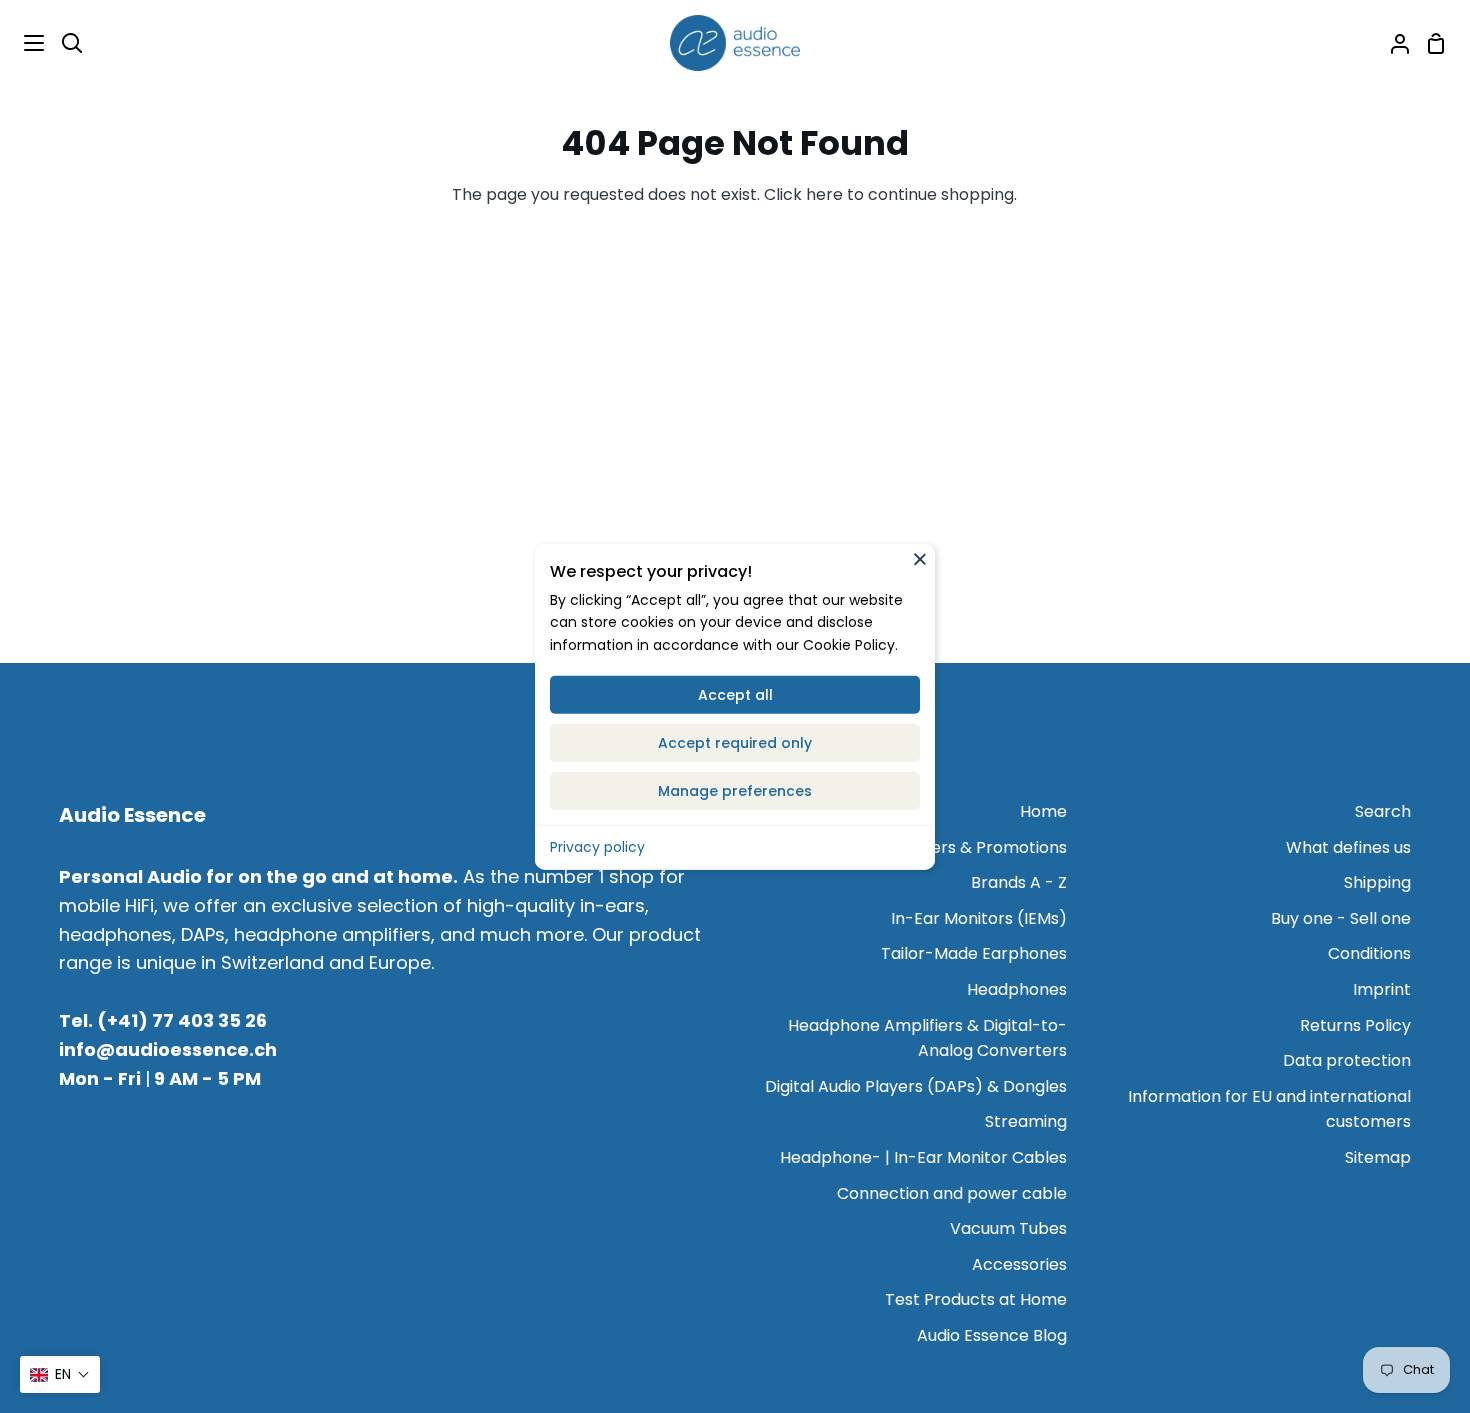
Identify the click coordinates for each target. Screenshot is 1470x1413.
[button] (60, 1374)
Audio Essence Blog (992, 1335)
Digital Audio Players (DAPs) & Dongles (916, 1086)
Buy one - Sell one (1341, 918)
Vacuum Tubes (1008, 1228)
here (824, 194)
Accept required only (735, 743)
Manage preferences (735, 791)
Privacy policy (597, 847)
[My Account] (1392, 43)
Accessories (1019, 1264)
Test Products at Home (976, 1299)
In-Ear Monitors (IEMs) (979, 918)
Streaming (1026, 1121)
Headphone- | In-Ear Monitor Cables (923, 1157)
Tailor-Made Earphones (974, 953)
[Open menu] (23, 43)
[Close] (920, 558)
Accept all (735, 695)
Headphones (1017, 989)
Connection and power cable (952, 1193)
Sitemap (1378, 1157)
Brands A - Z (1019, 882)
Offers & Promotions (986, 847)
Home (1043, 811)
